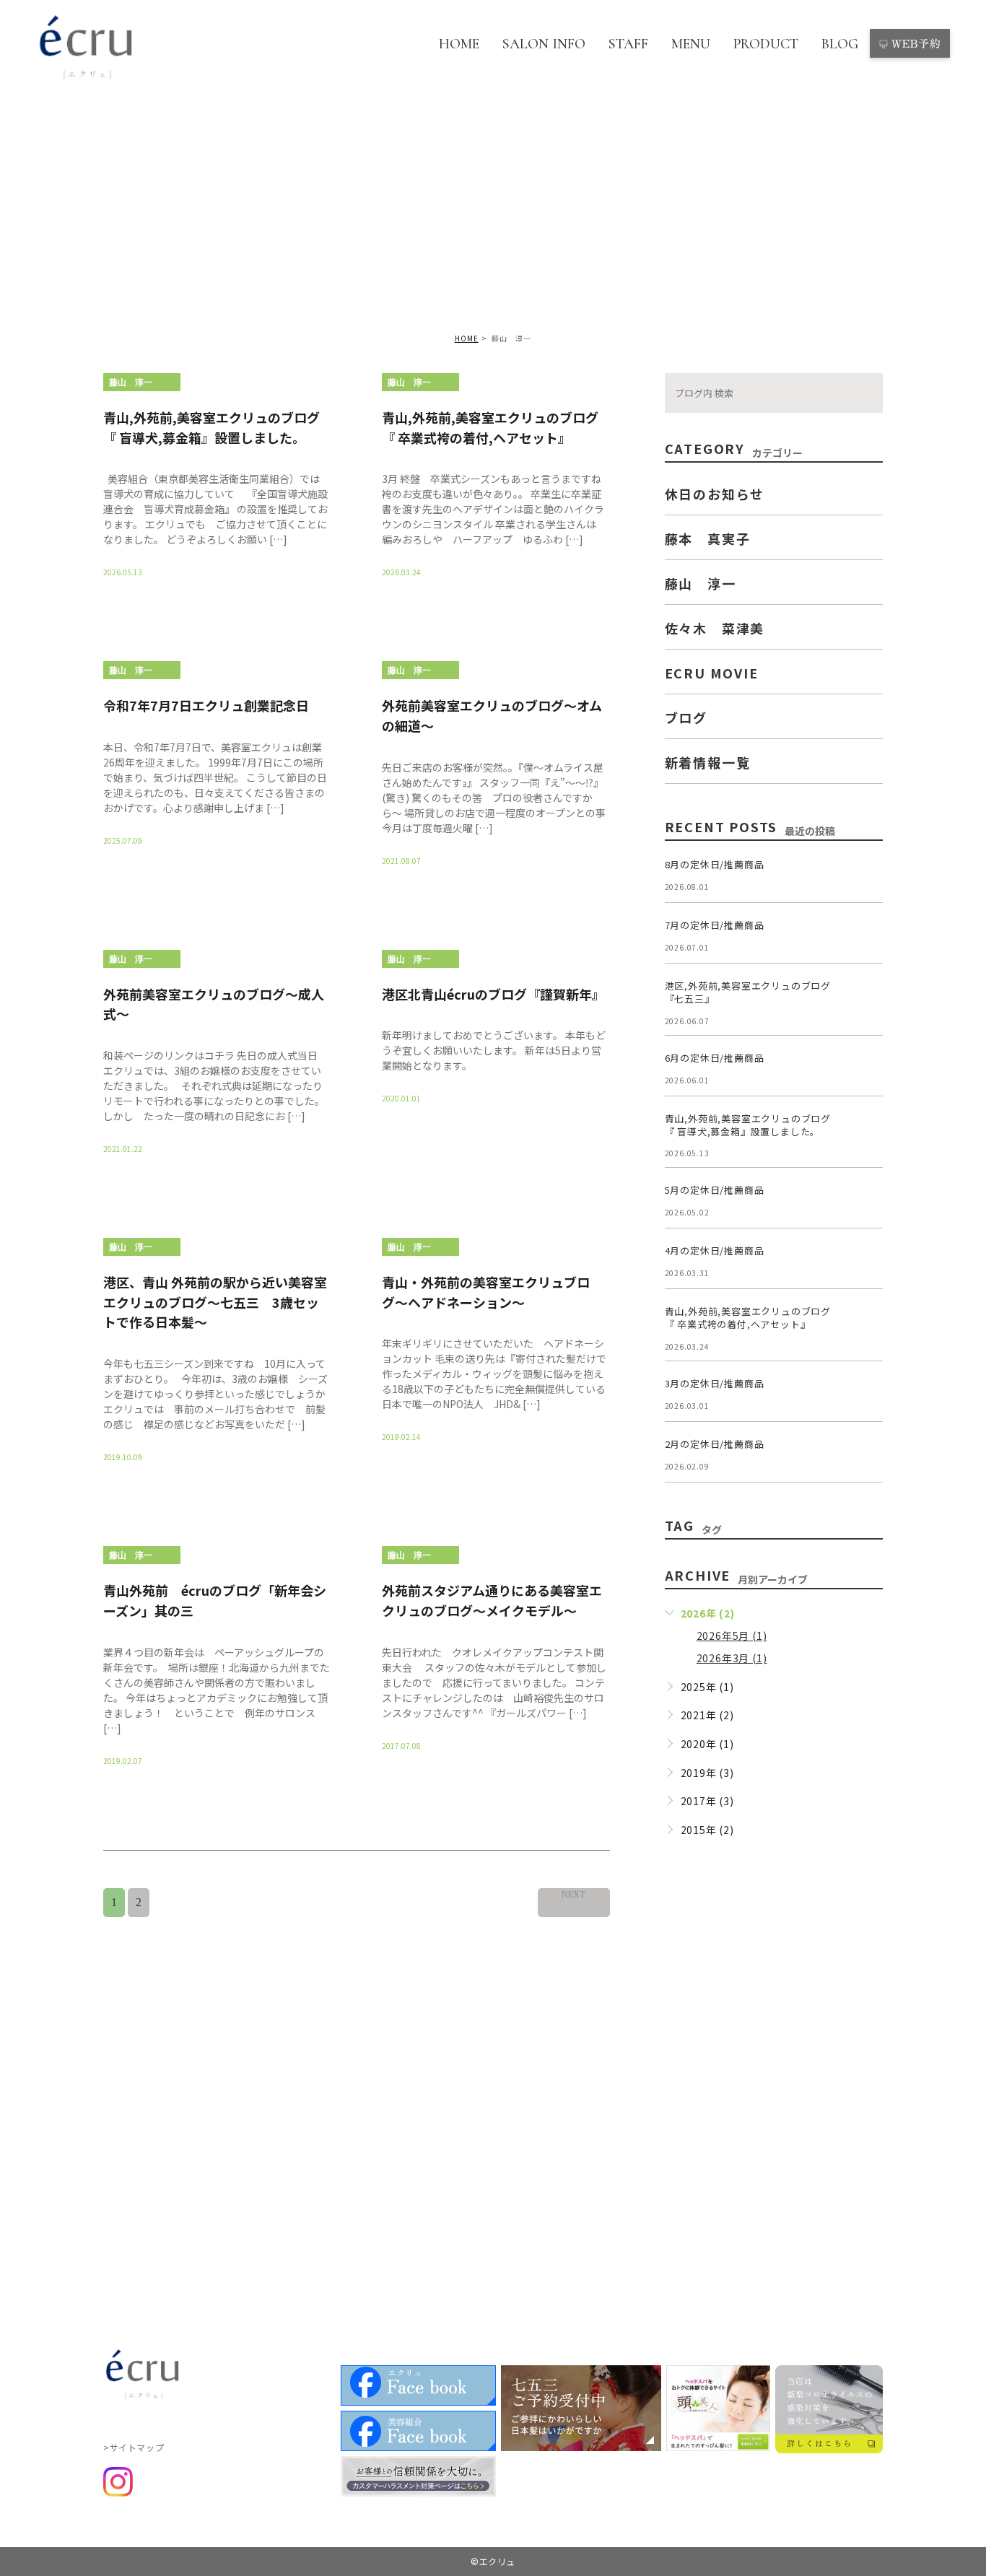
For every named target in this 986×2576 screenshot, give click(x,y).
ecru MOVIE (712, 672)
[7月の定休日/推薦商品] (865, 936)
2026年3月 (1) (732, 1658)
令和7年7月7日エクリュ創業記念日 (206, 705)
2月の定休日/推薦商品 (715, 1444)
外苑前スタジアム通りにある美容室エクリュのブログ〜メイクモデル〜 (492, 1600)
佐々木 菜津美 (715, 627)
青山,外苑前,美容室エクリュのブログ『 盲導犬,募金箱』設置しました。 (211, 427)
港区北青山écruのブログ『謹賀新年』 (493, 993)
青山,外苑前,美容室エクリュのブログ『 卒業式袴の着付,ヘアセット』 (490, 427)
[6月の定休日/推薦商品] (865, 1069)
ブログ (686, 717)
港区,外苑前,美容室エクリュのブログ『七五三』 (748, 992)
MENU (691, 44)
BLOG (840, 44)
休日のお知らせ (715, 493)
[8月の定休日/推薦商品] (865, 876)
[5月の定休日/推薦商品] (865, 1201)
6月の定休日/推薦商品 (715, 1058)
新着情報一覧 (708, 761)
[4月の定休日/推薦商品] (865, 1262)
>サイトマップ (134, 2447)
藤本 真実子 (708, 538)
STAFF (628, 44)
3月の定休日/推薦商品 (715, 1383)
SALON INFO (544, 44)
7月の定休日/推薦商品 (715, 925)
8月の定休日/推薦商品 (715, 864)
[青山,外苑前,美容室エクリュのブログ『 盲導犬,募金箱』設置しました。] (865, 1130)
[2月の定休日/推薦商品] (865, 1455)
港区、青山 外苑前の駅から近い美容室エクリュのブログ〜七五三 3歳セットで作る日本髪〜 (215, 1302)
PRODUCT (766, 44)
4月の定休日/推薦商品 (715, 1250)
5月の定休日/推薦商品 (715, 1190)
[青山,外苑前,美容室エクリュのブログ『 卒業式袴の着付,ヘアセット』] (865, 1322)
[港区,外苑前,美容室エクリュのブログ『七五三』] (865, 997)
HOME (459, 44)
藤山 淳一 (131, 383)
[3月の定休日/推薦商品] (865, 1394)
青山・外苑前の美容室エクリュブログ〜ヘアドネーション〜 (486, 1292)
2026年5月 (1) (732, 1636)
